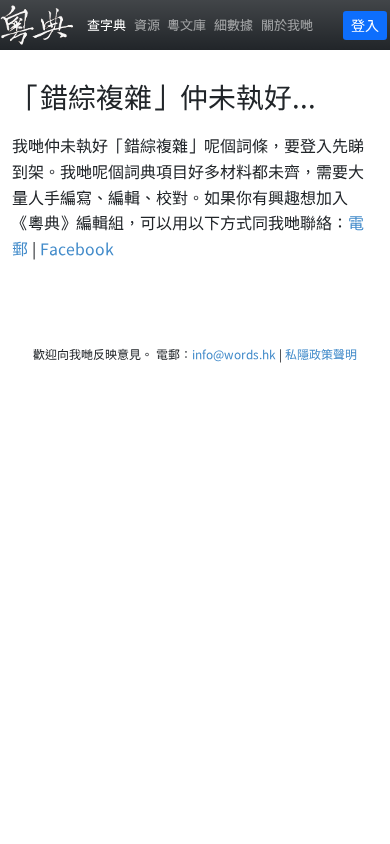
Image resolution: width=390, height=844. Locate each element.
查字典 (106, 24)
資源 (147, 24)
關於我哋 (287, 24)
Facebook (77, 248)
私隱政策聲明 (321, 353)
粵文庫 (186, 24)
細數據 (233, 24)
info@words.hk (234, 353)
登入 (365, 25)
